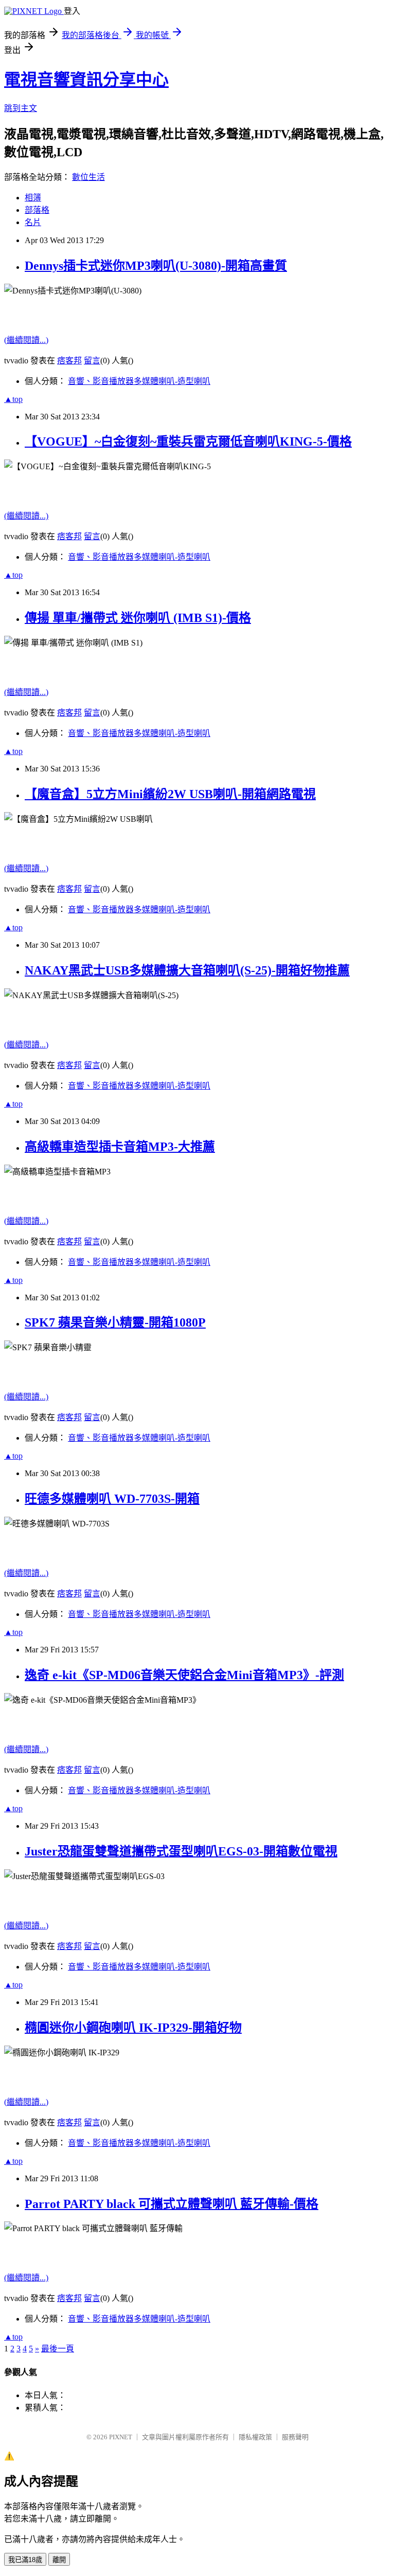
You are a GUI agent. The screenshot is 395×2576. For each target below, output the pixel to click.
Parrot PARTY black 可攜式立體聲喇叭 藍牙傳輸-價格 (172, 2204)
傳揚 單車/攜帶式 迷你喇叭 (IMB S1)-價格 (138, 618)
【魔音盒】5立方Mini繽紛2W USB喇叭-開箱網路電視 (170, 794)
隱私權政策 (255, 2437)
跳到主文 (21, 108)
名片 (33, 222)
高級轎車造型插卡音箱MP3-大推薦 (120, 1147)
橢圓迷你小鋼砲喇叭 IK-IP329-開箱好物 (133, 2028)
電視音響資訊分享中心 (86, 80)
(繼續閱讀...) (26, 340)
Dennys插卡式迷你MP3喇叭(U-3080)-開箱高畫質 (156, 266)
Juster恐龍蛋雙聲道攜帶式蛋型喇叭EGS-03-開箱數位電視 (181, 1851)
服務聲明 (295, 2437)
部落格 (37, 210)
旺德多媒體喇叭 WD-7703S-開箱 (112, 1499)
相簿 (33, 198)
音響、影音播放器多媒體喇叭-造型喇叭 (139, 381)
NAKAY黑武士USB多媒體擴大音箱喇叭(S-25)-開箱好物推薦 (187, 970)
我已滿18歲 (25, 2560)
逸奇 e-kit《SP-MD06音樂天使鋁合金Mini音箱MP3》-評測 (184, 1675)
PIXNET (121, 2437)
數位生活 (88, 177)
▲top (13, 399)
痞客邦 (69, 361)
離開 (59, 2560)
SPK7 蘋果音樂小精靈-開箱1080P (115, 1322)
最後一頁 (58, 2349)
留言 (92, 361)
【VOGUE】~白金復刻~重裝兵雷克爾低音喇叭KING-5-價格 (188, 441)
